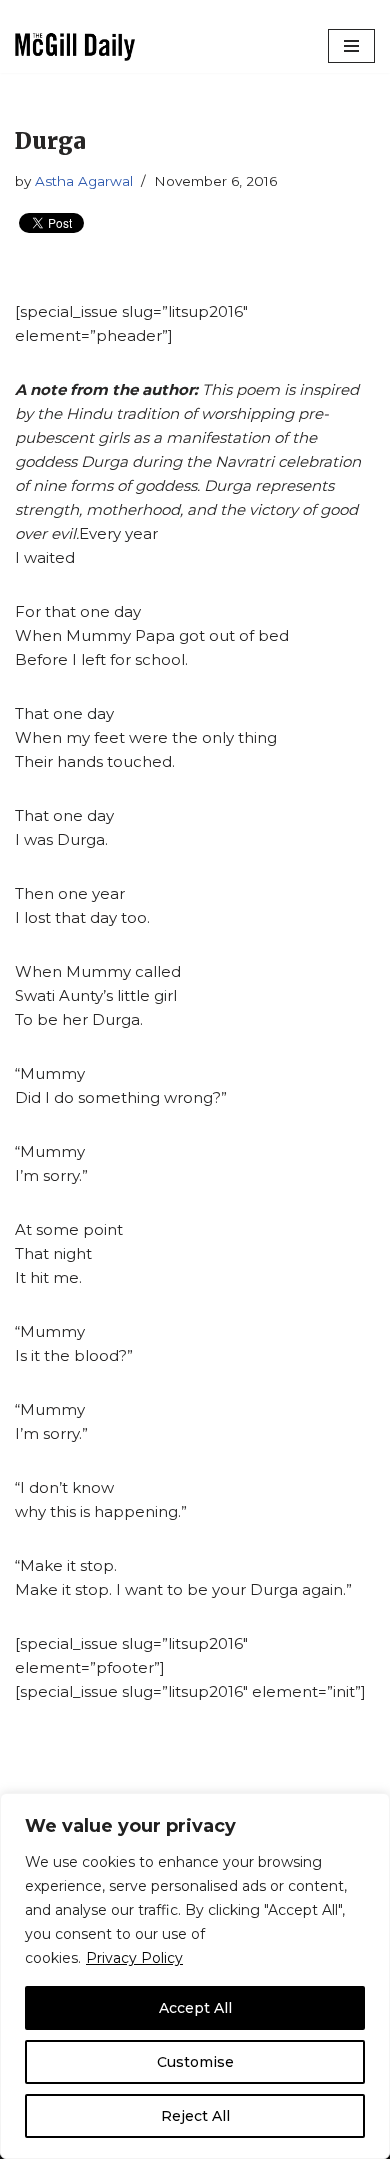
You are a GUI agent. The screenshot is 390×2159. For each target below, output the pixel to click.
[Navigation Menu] (351, 46)
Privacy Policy (134, 1958)
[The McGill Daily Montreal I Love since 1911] (75, 46)
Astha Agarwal (84, 181)
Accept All (195, 2008)
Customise (195, 2062)
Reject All (195, 2116)
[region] (195, 1976)
